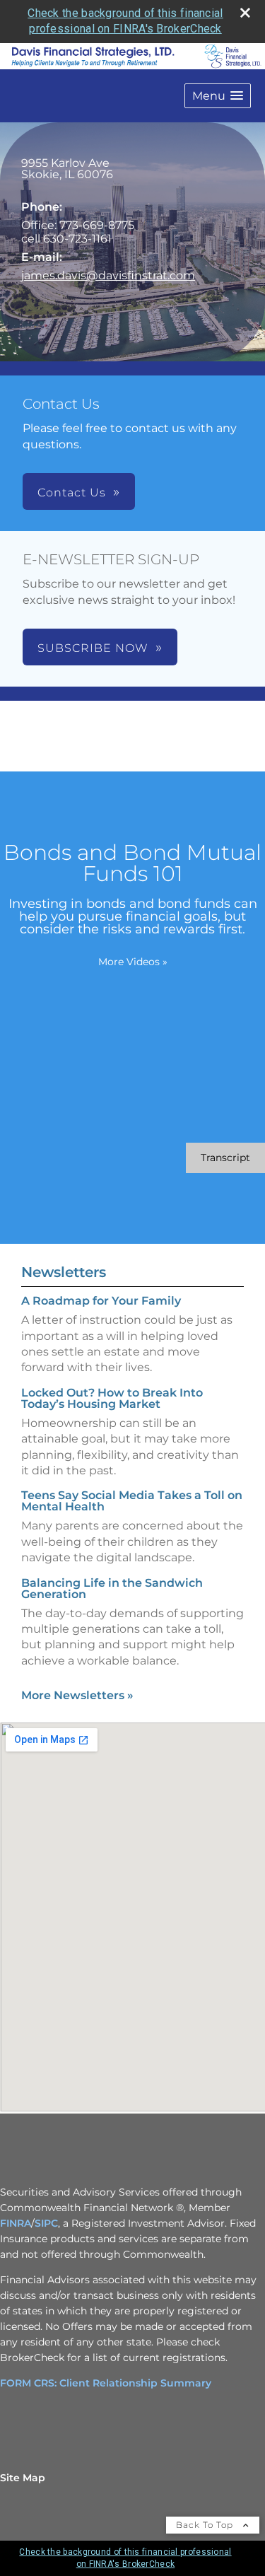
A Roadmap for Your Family (101, 1301)
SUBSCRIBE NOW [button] (93, 648)
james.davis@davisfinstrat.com (108, 275)
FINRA (16, 2223)
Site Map (23, 2478)
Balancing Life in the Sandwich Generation (112, 1589)
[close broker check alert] (245, 13)
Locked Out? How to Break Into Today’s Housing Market (112, 1398)
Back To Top (206, 2525)
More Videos (133, 962)
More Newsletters (77, 1695)
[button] (218, 96)
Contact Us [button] (72, 493)
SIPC (46, 2223)
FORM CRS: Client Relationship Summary (106, 2383)
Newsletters (64, 1272)
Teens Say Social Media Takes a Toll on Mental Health (132, 1501)
